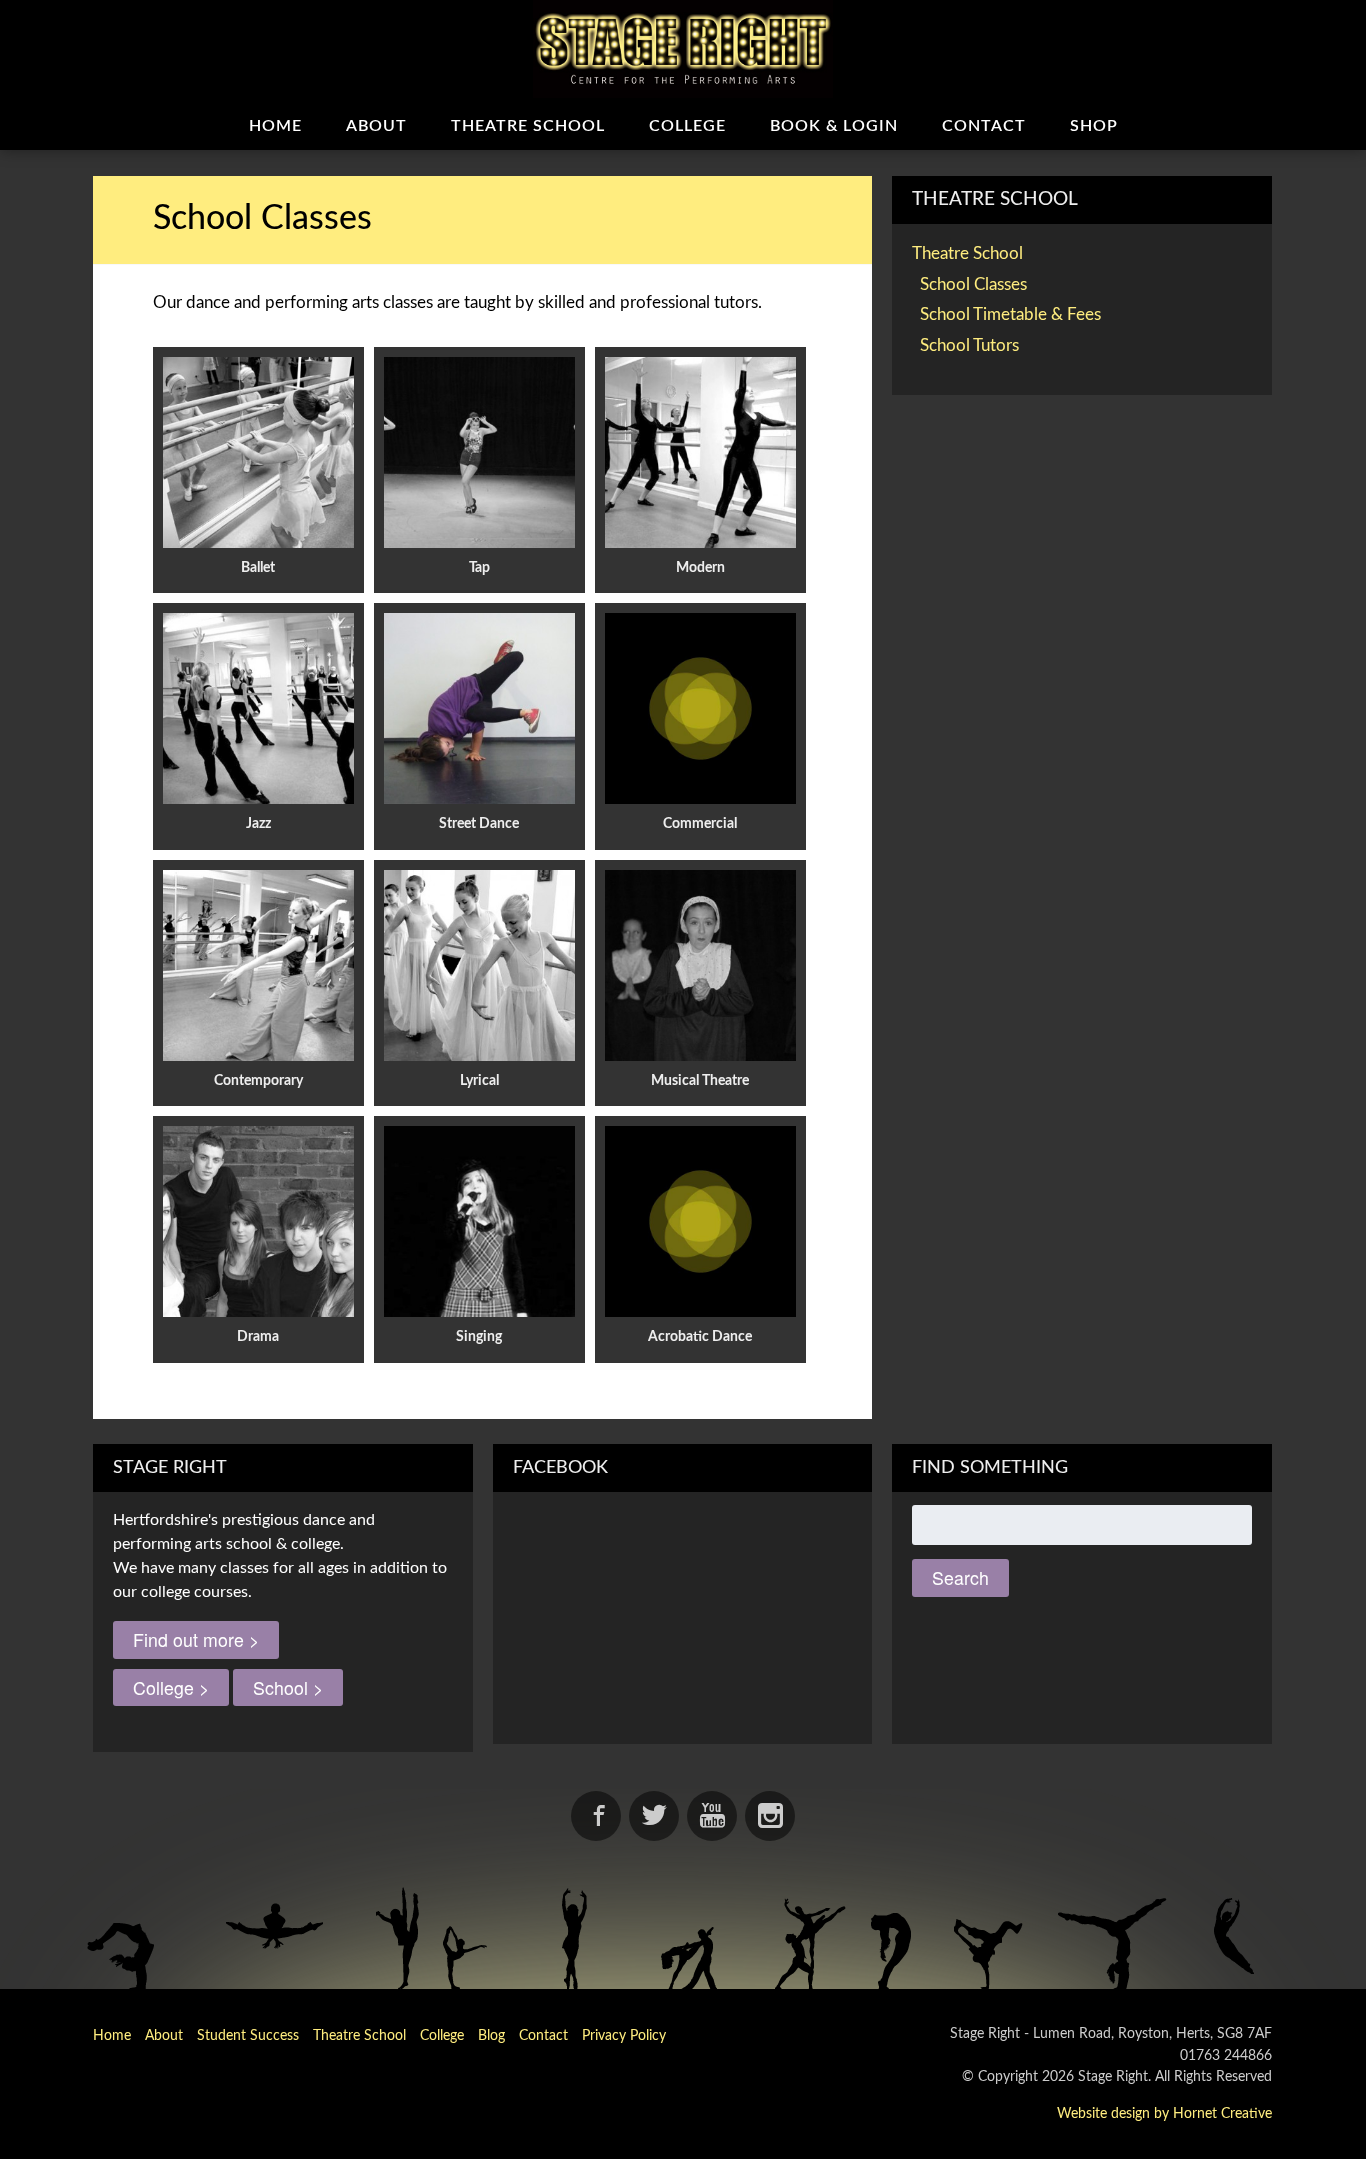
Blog (491, 2035)
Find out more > (196, 1639)
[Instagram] (770, 1816)
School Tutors (969, 345)
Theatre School (528, 126)
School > (288, 1687)
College (687, 126)
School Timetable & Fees (1010, 314)
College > (171, 1687)
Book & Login (834, 126)
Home (275, 126)
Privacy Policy (624, 2035)
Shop (1094, 126)
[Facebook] (596, 1816)
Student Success (248, 2035)
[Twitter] (654, 1816)
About (376, 126)
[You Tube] (712, 1816)
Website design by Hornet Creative (1164, 2113)
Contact (984, 126)
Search (960, 1577)
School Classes (973, 284)
